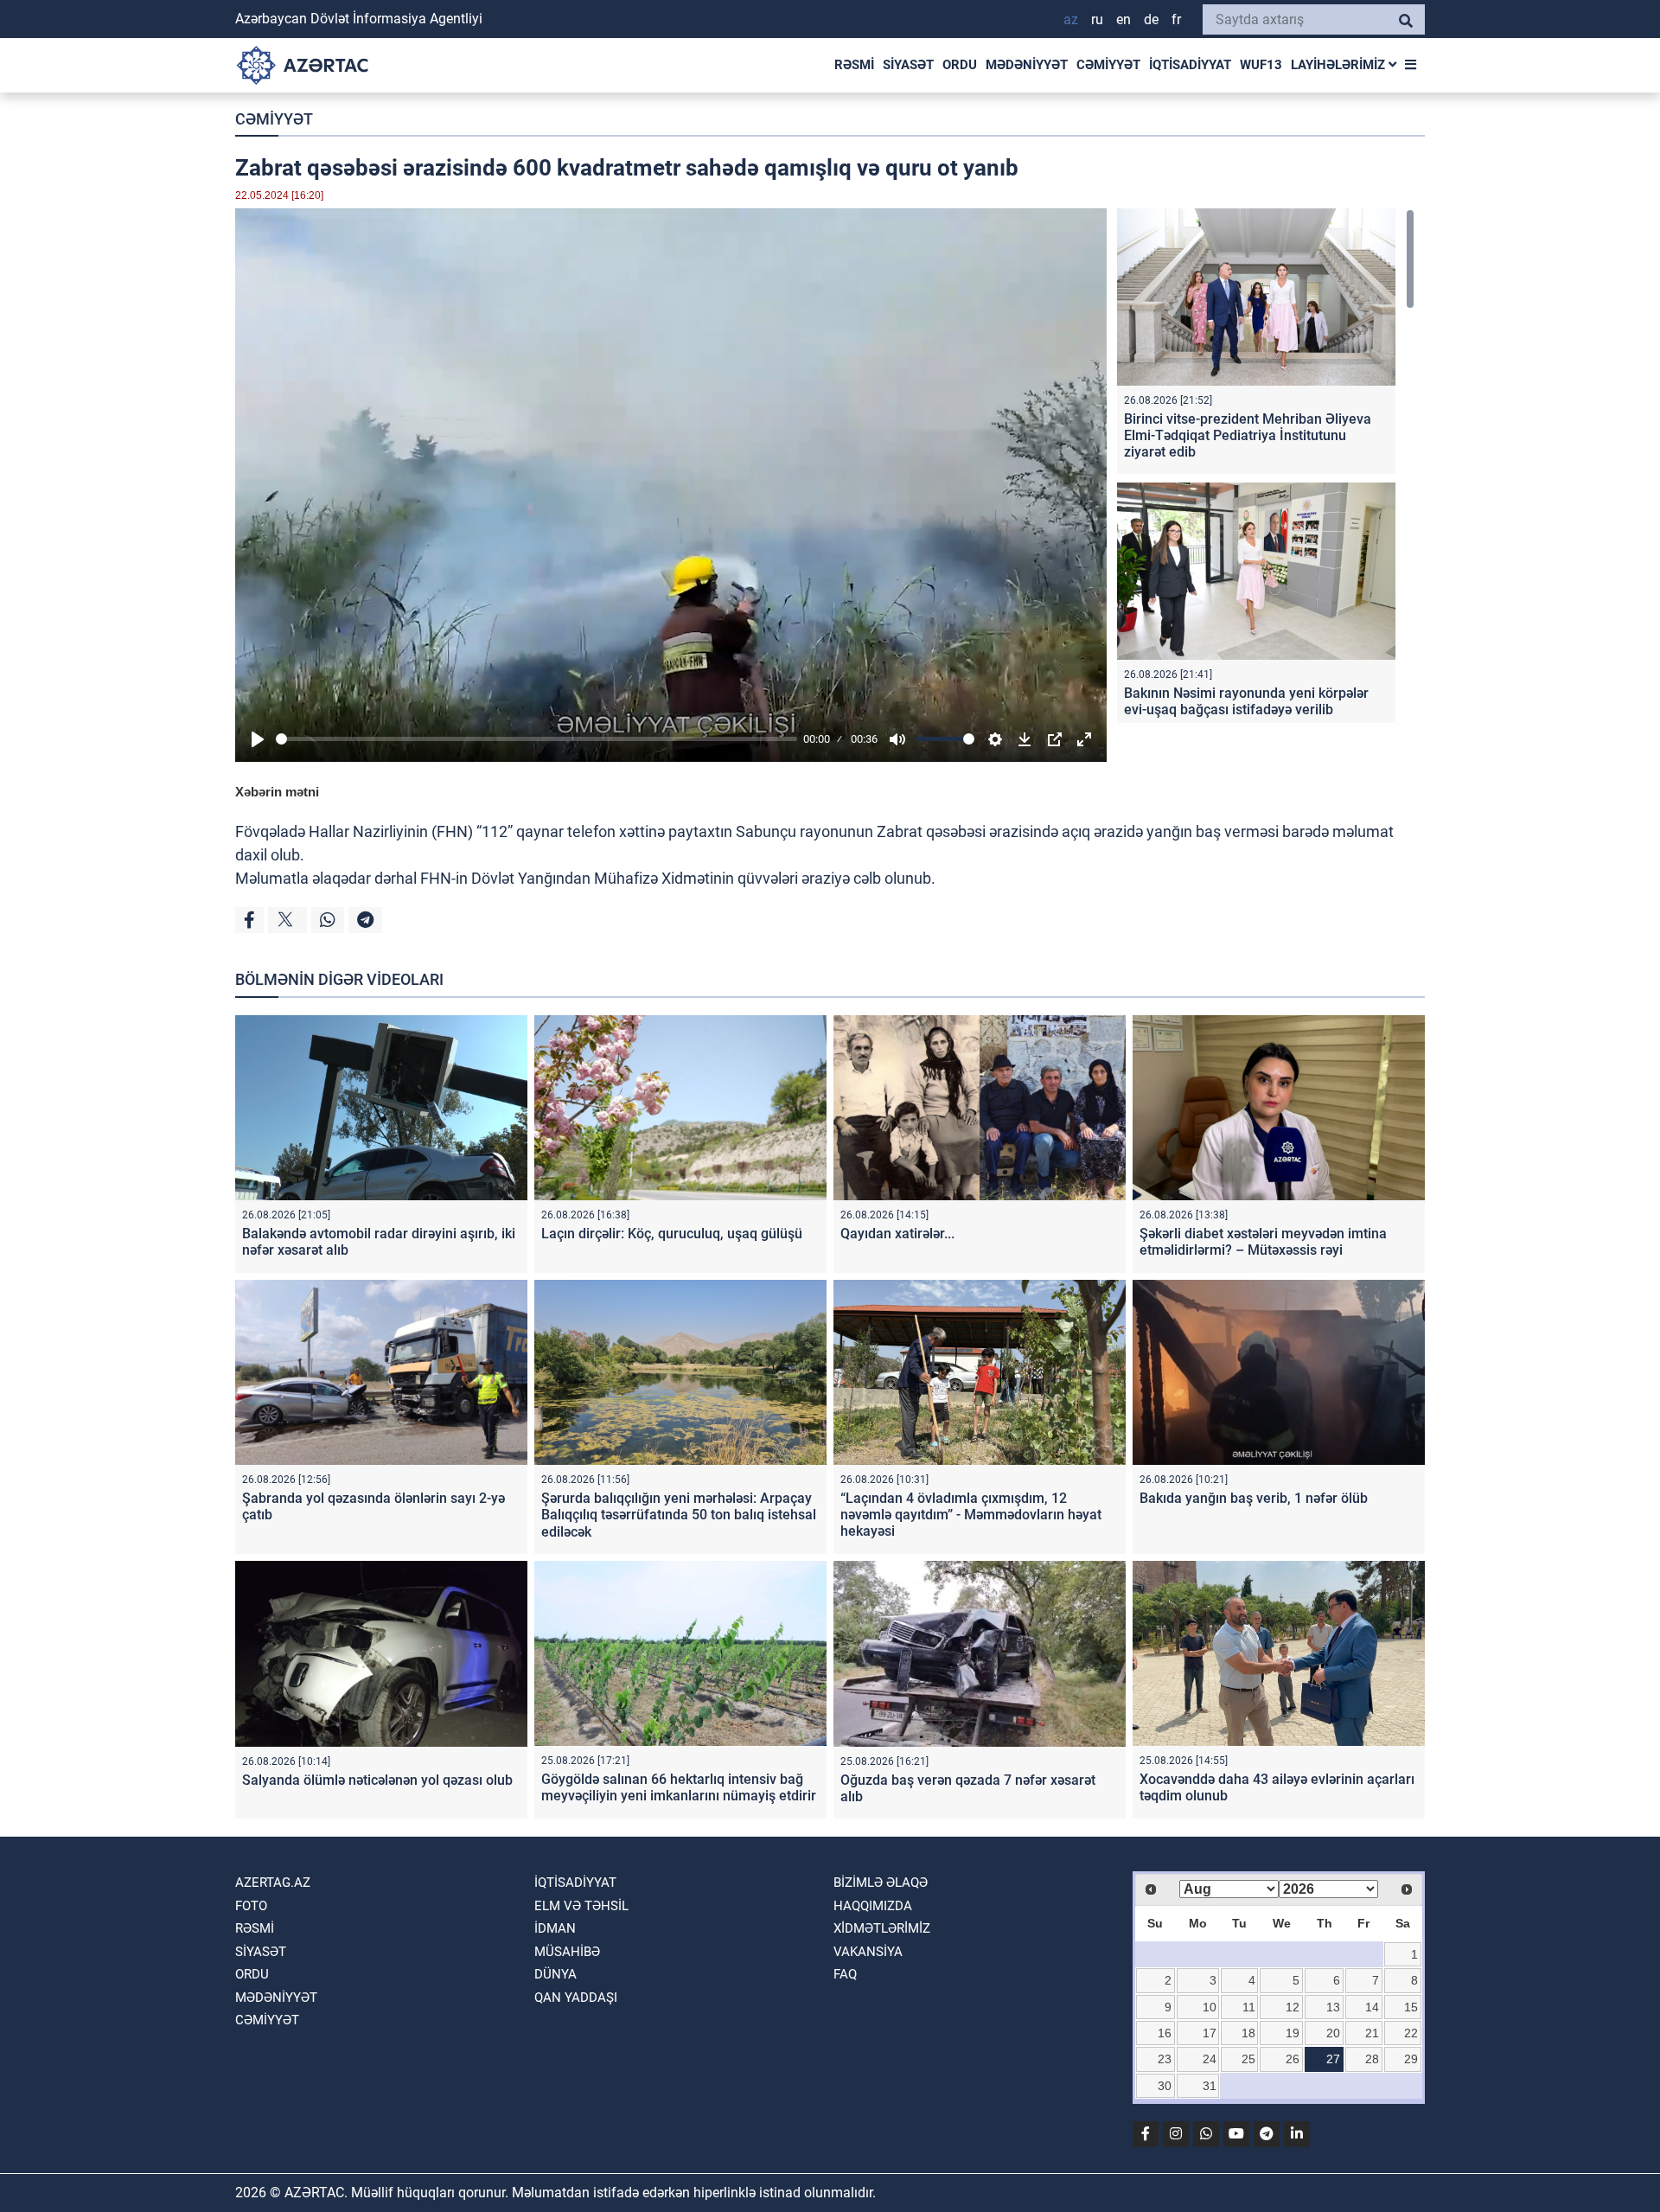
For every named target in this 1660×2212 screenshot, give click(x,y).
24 (1210, 2059)
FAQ (845, 1974)
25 (1248, 2059)
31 (1210, 2086)
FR (1176, 19)
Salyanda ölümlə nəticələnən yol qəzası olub (377, 1780)
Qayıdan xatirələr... (897, 1234)
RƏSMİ (854, 65)
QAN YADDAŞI (576, 1998)
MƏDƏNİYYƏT (1027, 65)
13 (1333, 2007)
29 (1411, 2059)
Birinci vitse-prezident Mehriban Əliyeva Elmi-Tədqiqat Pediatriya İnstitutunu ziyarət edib (1248, 435)
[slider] (536, 739)
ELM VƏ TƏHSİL (581, 1906)
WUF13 (1261, 65)
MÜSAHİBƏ (567, 1952)
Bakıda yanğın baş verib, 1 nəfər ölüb (1254, 1498)
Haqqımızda (873, 1906)
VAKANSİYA (868, 1952)
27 (1333, 2059)
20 (1333, 2033)
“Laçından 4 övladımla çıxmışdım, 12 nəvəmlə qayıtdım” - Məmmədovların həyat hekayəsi (971, 1515)
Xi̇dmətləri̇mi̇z (882, 1928)
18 (1248, 2033)
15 (1411, 2007)
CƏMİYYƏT (1108, 65)
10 (1210, 2007)
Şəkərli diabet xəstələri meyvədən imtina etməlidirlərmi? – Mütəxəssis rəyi (1263, 1242)
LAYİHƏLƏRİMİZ (1340, 65)
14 (1372, 2007)
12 (1293, 2007)
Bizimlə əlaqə (881, 1883)
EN (1124, 19)
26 (1293, 2059)
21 (1372, 2033)
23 (1165, 2059)
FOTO (251, 1906)
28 (1372, 2059)
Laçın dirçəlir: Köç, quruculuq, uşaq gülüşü (672, 1234)
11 (1249, 2007)
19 (1293, 2033)
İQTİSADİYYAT (1190, 65)
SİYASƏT (908, 65)
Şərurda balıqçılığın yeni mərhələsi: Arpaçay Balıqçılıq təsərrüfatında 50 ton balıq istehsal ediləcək (679, 1515)
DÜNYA (555, 1974)
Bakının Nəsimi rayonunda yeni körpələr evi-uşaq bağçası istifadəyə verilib (1246, 701)
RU (1097, 19)
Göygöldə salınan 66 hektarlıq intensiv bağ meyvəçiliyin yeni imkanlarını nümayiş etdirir (679, 1787)
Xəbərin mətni (277, 792)
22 (1411, 2033)
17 (1210, 2033)
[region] (1266, 466)
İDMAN (555, 1928)
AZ (1071, 19)
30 (1165, 2086)
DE (1151, 19)
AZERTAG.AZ (273, 1883)
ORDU (960, 65)
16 (1165, 2033)
